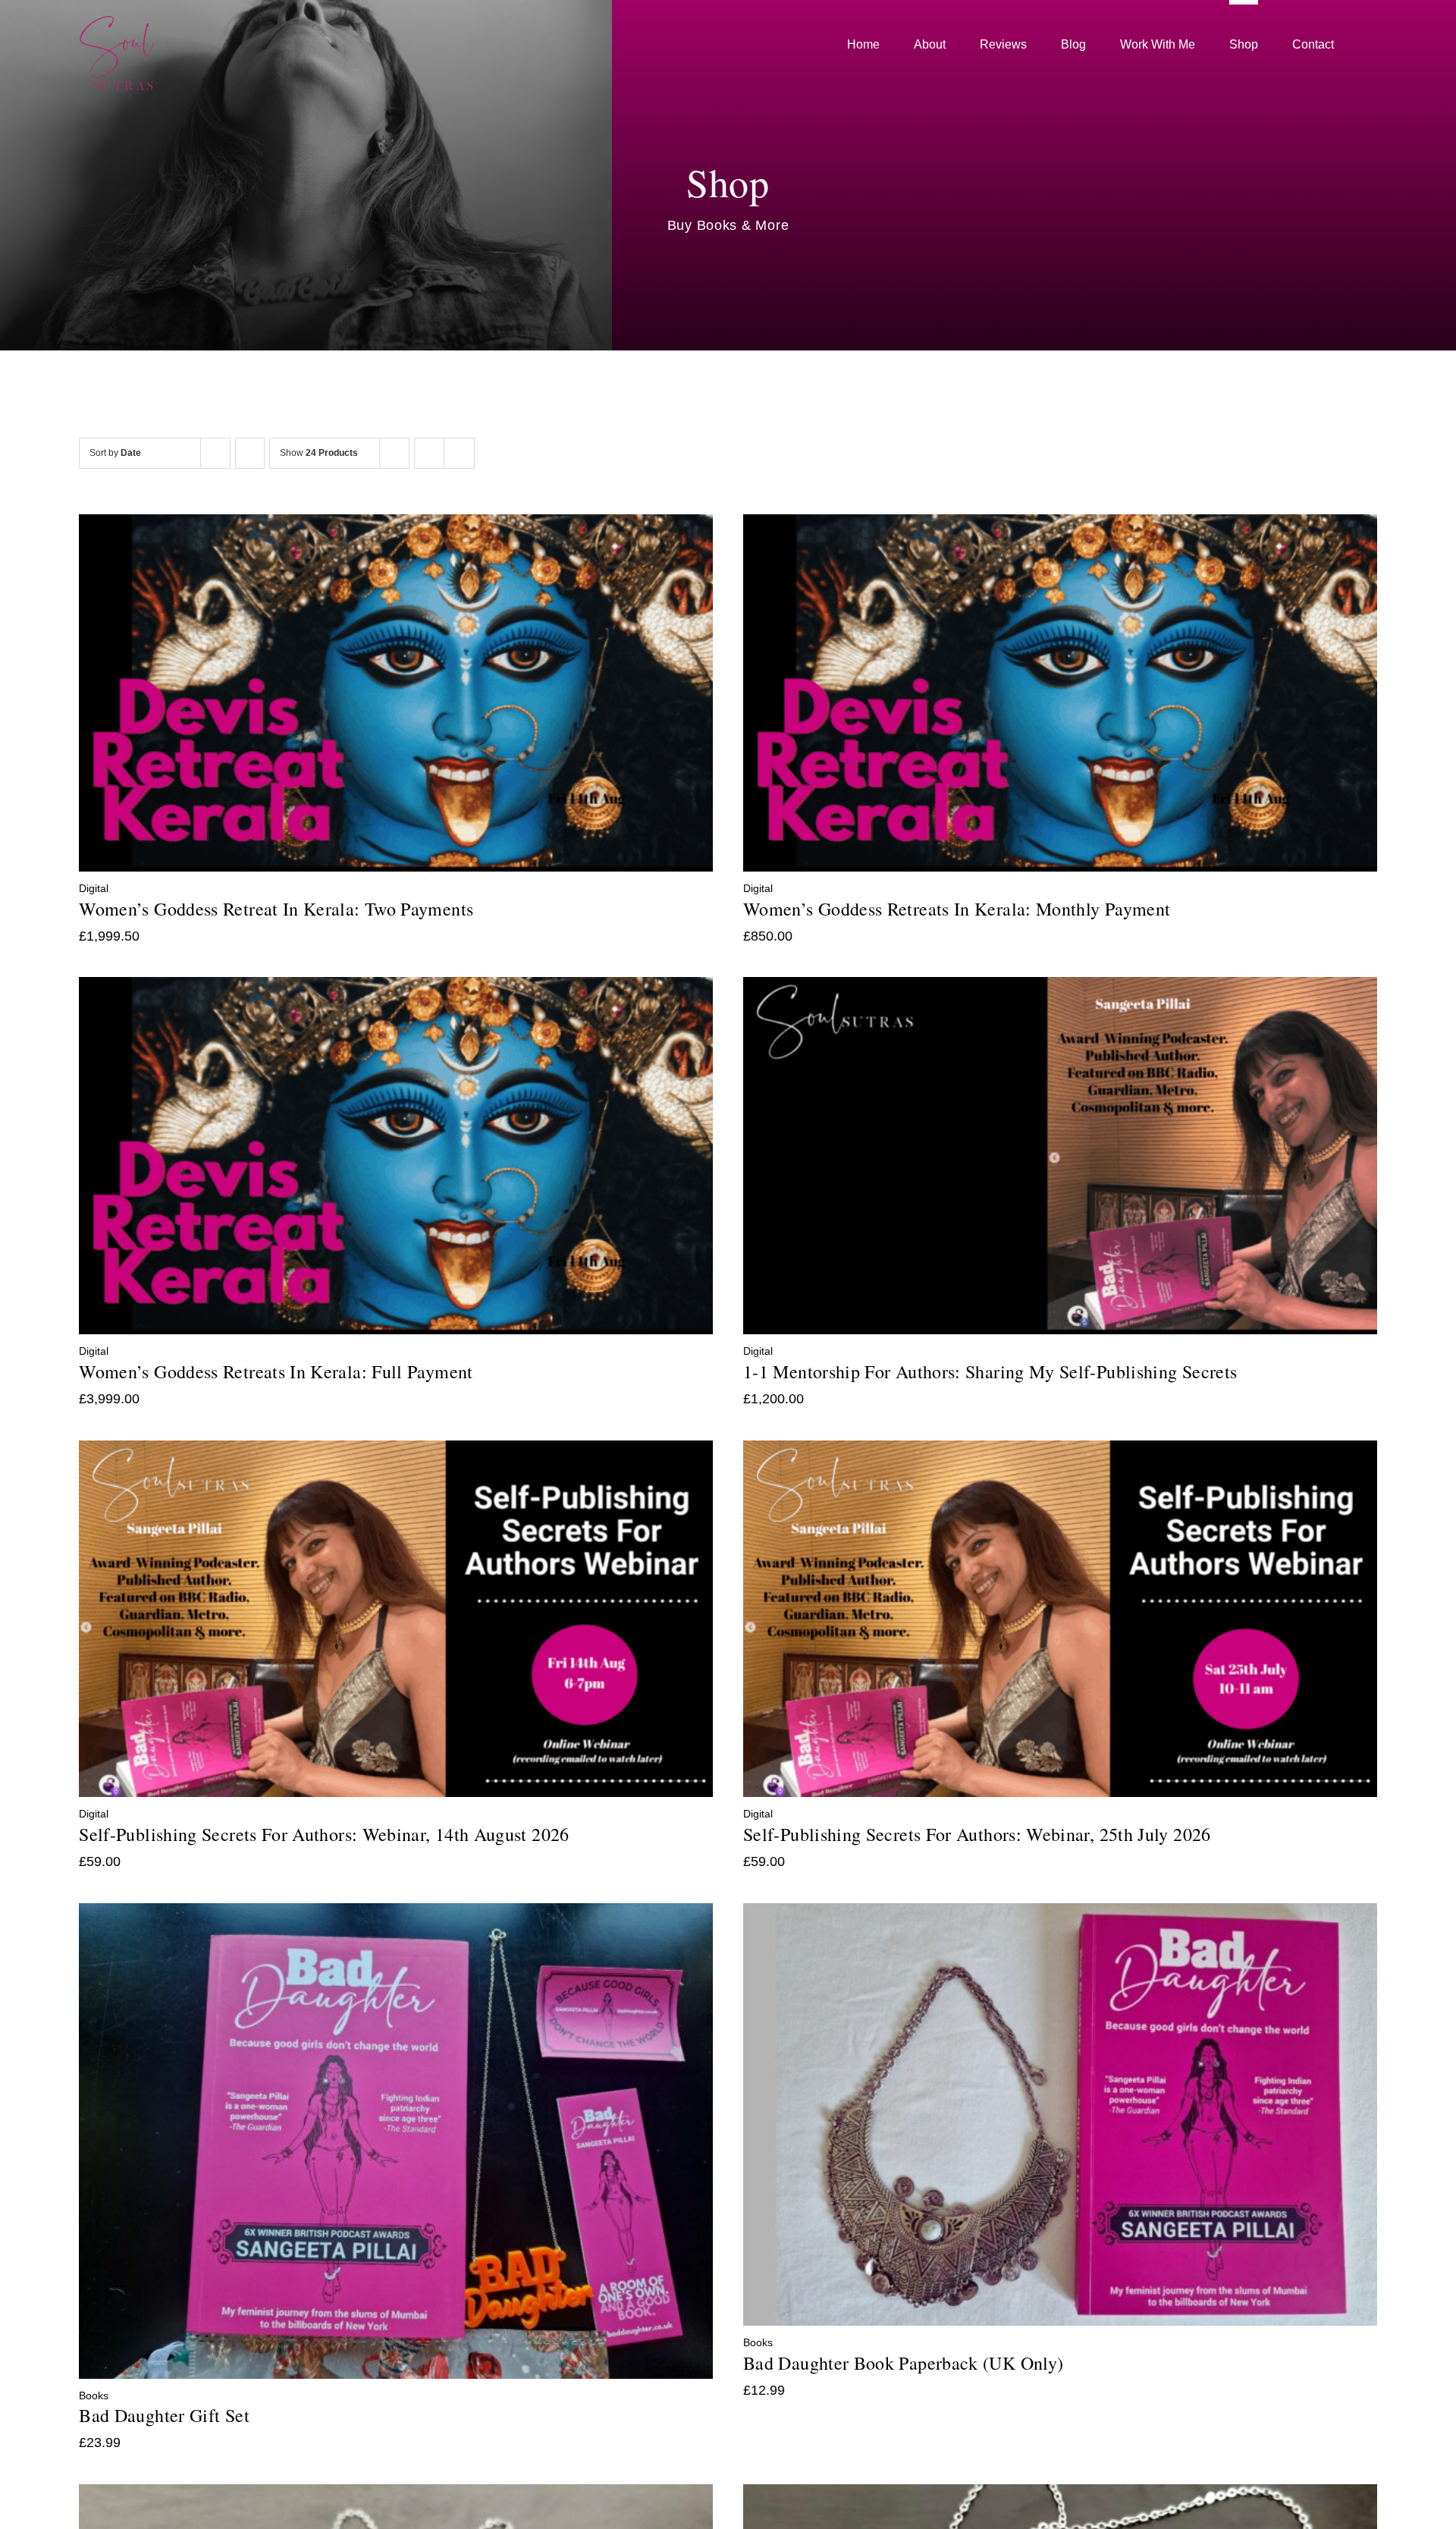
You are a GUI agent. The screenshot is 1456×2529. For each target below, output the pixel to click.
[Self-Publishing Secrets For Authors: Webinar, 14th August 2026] (396, 1451)
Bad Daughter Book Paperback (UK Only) (903, 2363)
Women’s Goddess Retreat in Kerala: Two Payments (276, 909)
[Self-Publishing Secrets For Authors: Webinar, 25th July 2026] (1060, 1451)
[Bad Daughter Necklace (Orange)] (1060, 2495)
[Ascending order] (250, 453)
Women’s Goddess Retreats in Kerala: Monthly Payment (957, 909)
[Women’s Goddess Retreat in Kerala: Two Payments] (396, 525)
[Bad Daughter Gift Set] (396, 1914)
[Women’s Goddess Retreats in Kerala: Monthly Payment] (1060, 525)
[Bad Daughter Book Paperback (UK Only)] (1060, 1914)
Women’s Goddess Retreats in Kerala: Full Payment (276, 1371)
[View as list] (459, 453)
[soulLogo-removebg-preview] (117, 22)
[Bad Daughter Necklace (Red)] (396, 2495)
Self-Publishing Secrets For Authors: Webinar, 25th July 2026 (977, 1834)
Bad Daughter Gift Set (164, 2415)
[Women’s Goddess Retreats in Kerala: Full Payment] (396, 988)
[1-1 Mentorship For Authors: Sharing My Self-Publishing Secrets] (1060, 988)
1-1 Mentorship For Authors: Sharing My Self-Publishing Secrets (990, 1371)
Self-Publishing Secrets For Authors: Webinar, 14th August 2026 (324, 1834)
